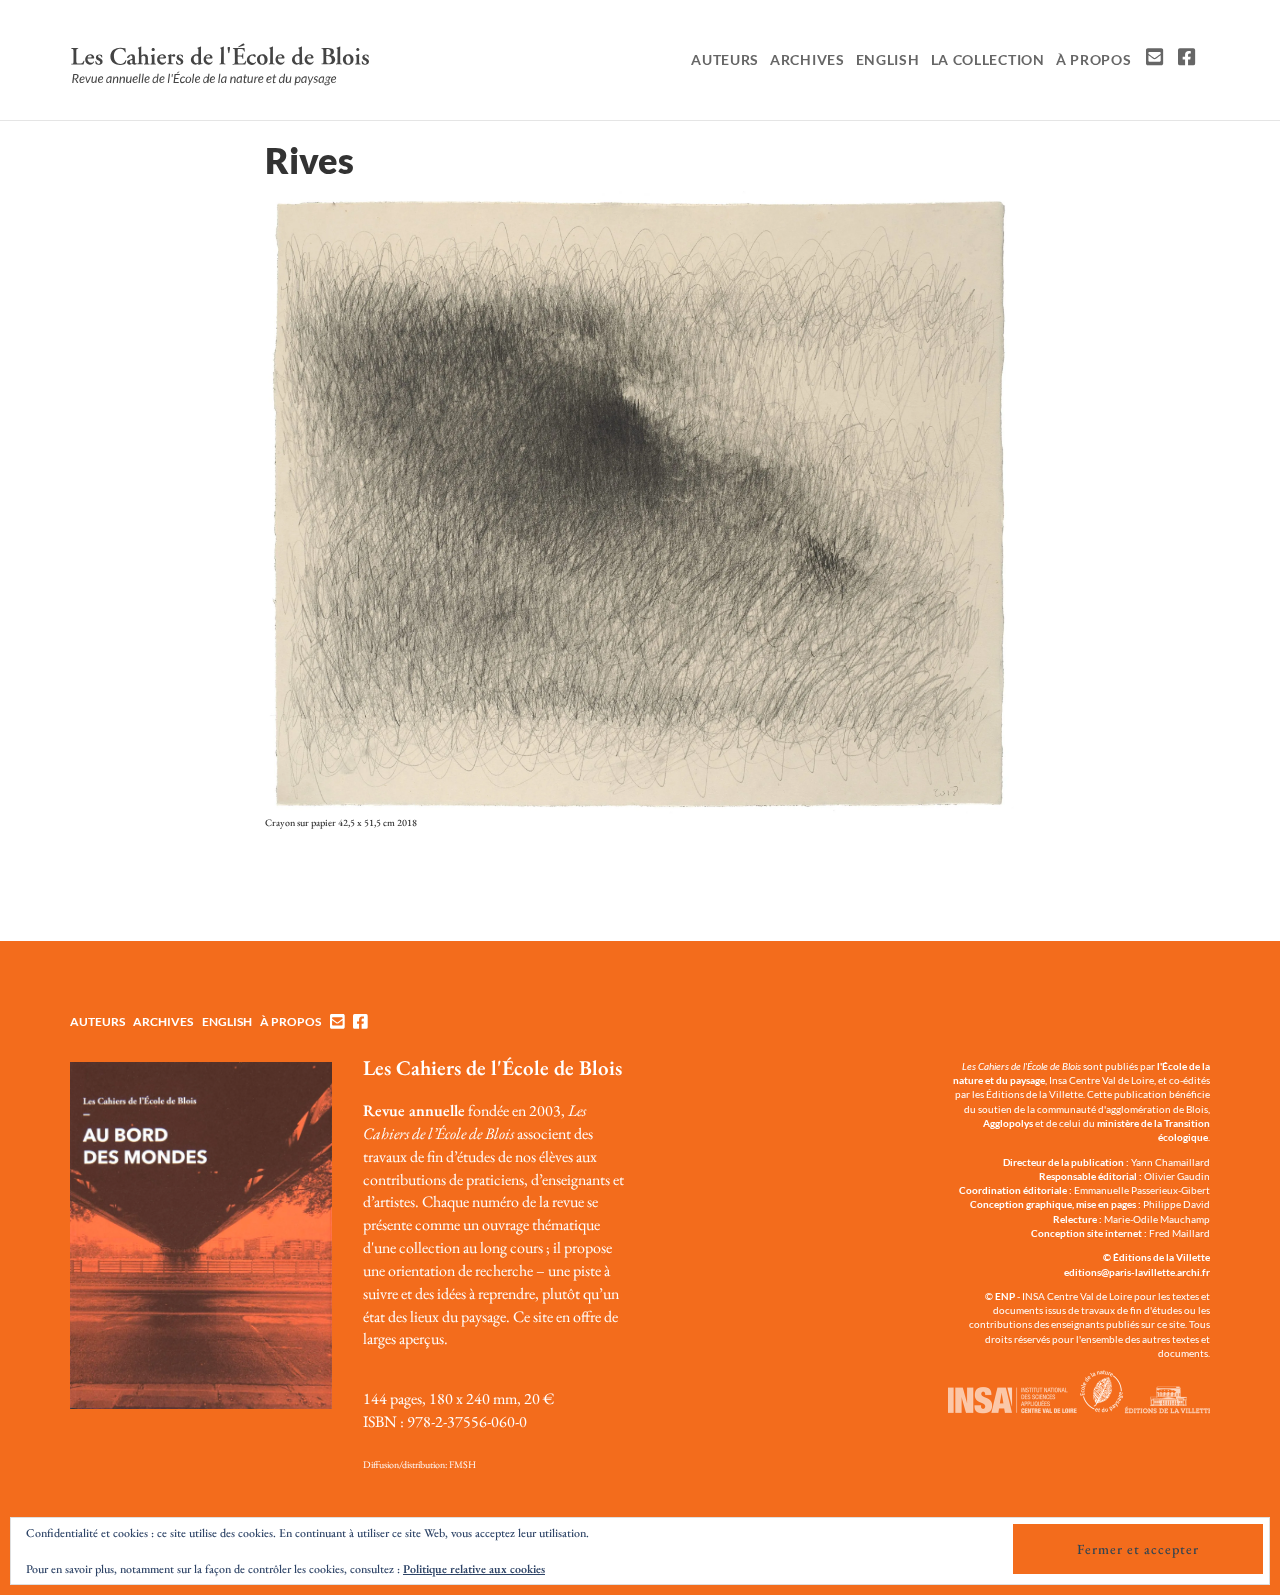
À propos (1094, 59)
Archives (807, 59)
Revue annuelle (414, 1110)
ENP (1005, 1296)
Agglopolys (1008, 1123)
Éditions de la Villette (1161, 1257)
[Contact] (1152, 60)
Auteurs (725, 59)
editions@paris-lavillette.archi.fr (1137, 1272)
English (888, 59)
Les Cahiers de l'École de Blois (492, 1067)
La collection (988, 59)
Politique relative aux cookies (474, 1569)
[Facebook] (1184, 60)
